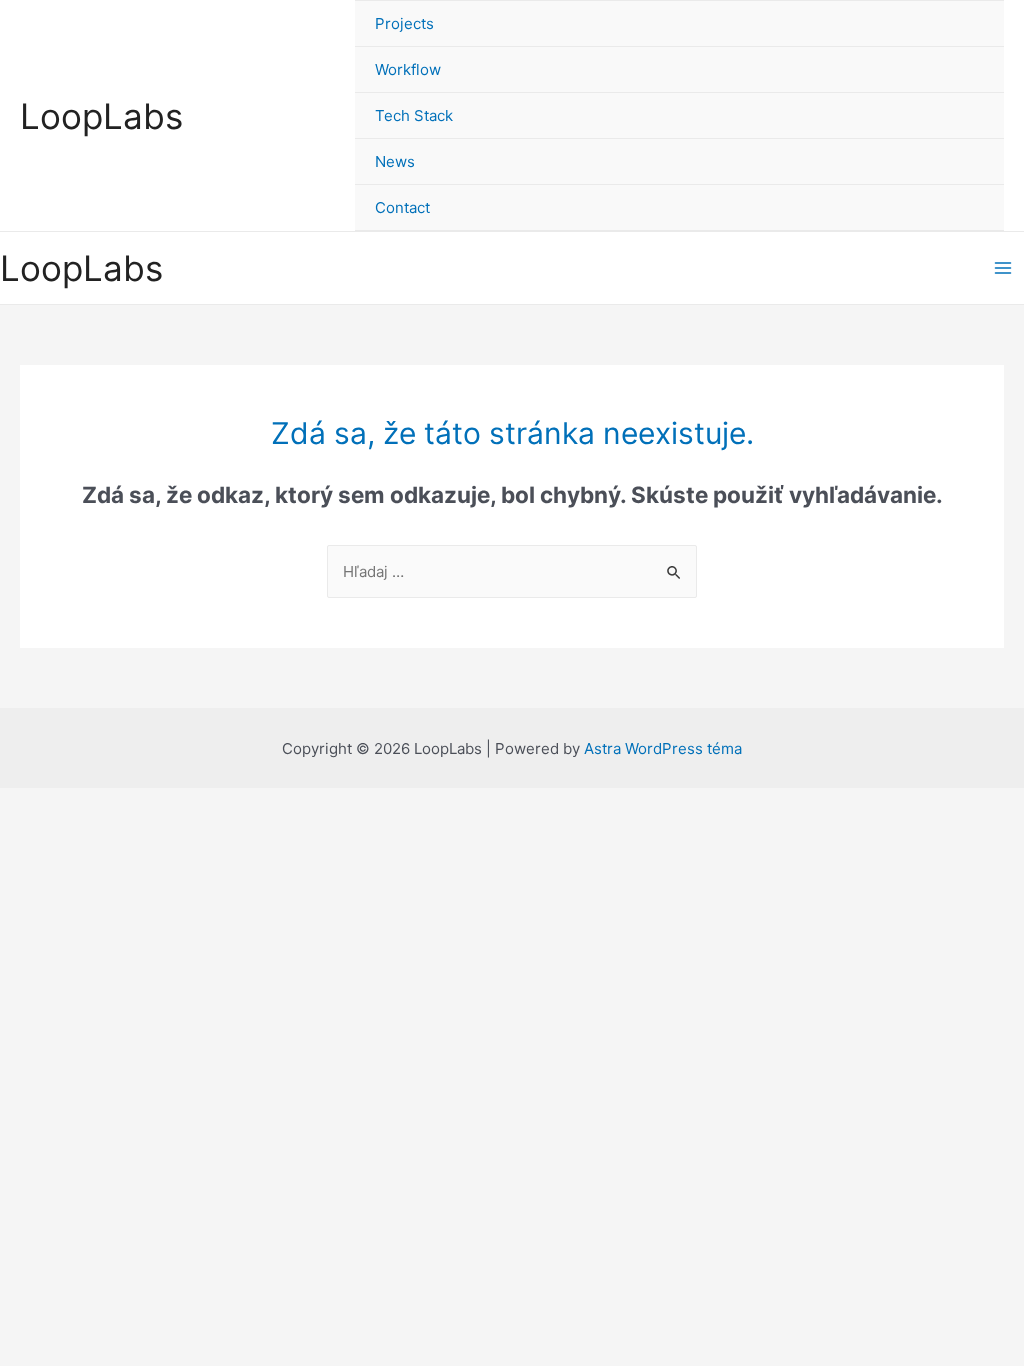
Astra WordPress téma (663, 748)
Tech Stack (414, 115)
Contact (402, 207)
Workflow (408, 69)
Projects (404, 23)
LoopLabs (101, 116)
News (395, 161)
